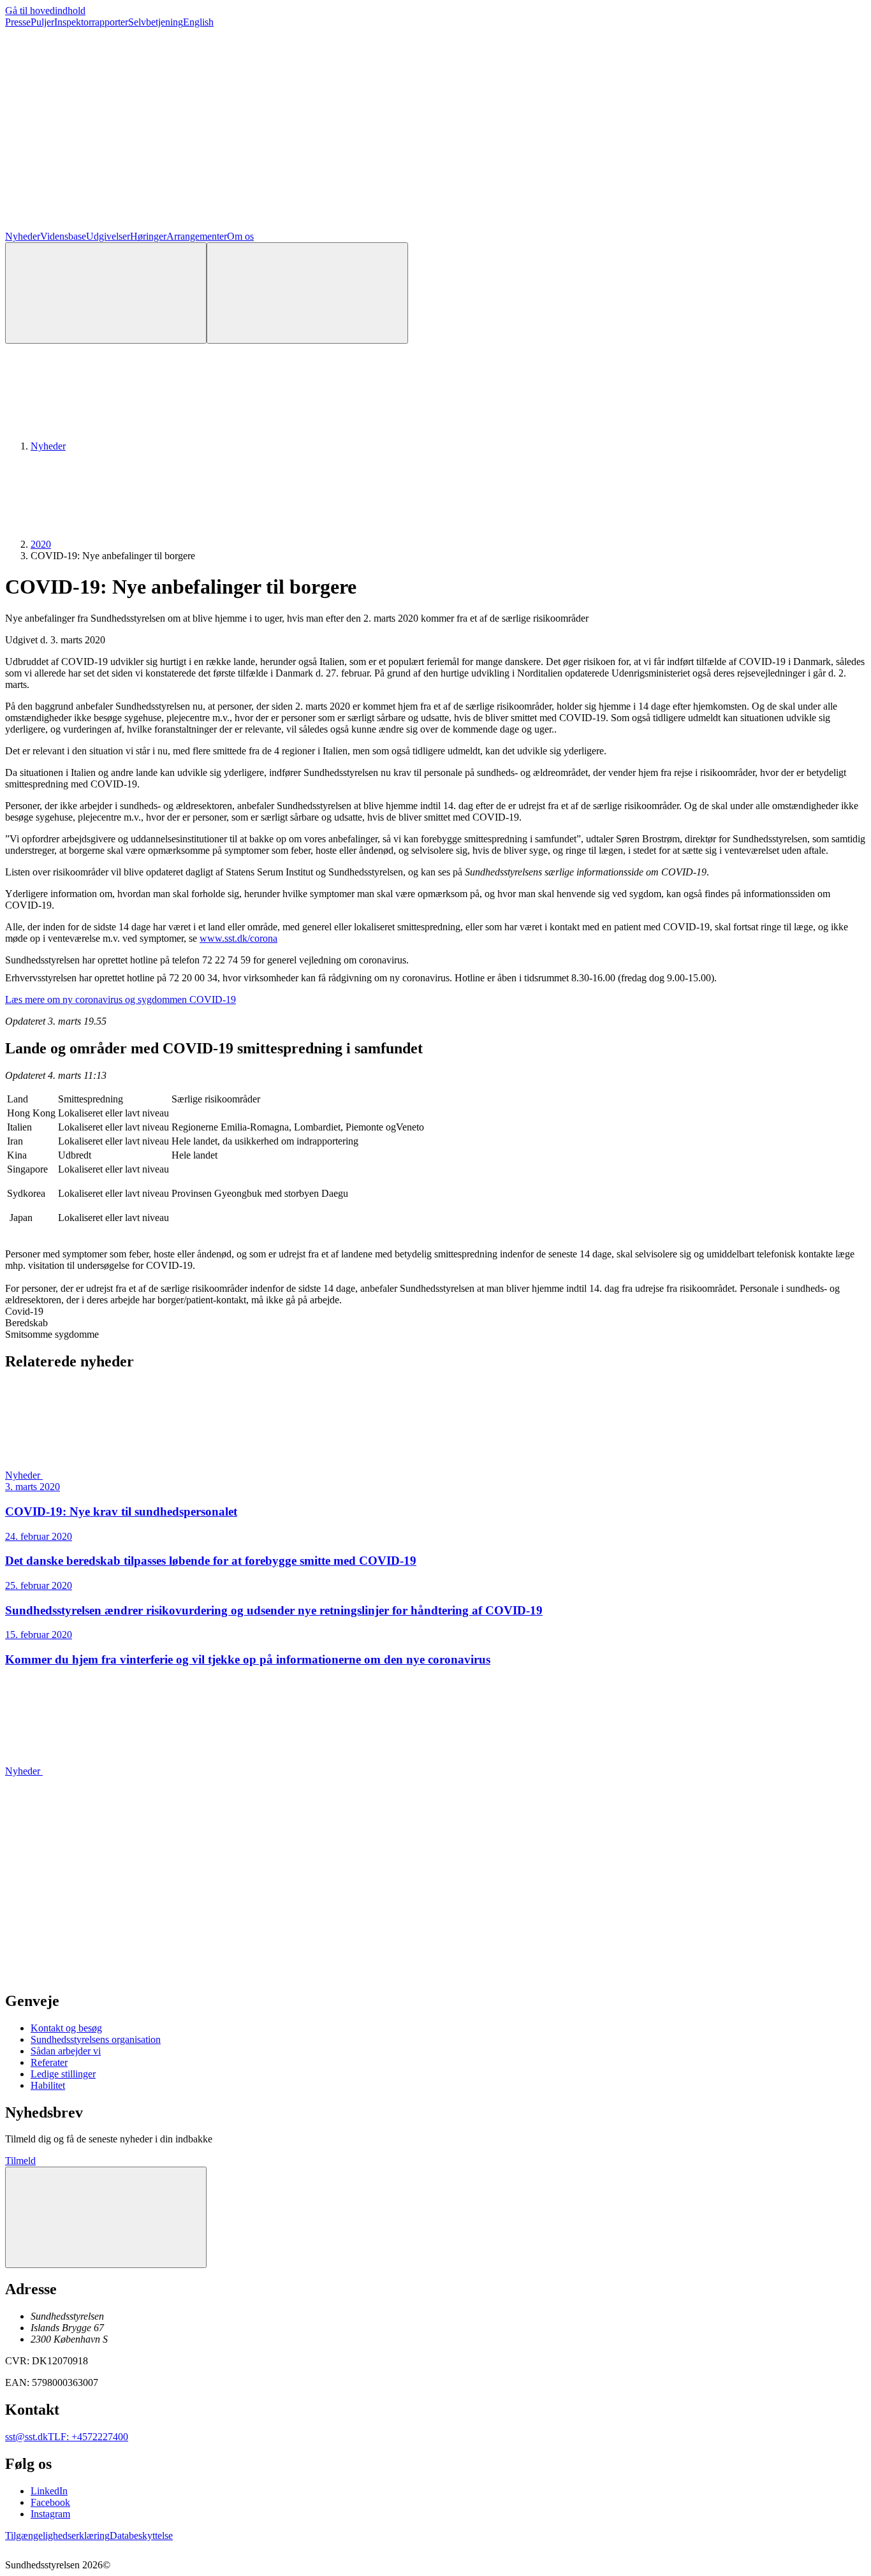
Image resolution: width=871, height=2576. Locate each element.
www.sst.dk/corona (238, 938)
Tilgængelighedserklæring (57, 2536)
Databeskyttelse (141, 2536)
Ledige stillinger (63, 2074)
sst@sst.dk (26, 2437)
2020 (41, 544)
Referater (49, 2062)
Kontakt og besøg (66, 2028)
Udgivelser (108, 236)
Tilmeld (20, 2161)
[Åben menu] (307, 293)
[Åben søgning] (106, 293)
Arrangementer (197, 236)
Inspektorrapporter (91, 22)
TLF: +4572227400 (88, 2437)
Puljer (42, 22)
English (198, 22)
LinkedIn (49, 2491)
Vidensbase (63, 236)
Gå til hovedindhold (45, 11)
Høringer (148, 236)
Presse (18, 22)
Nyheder (23, 236)
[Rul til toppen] (106, 2217)
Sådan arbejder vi (66, 2051)
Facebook (50, 2502)
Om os (240, 236)
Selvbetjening (156, 22)
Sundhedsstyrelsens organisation (96, 2039)
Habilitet (48, 2085)
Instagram (50, 2514)
